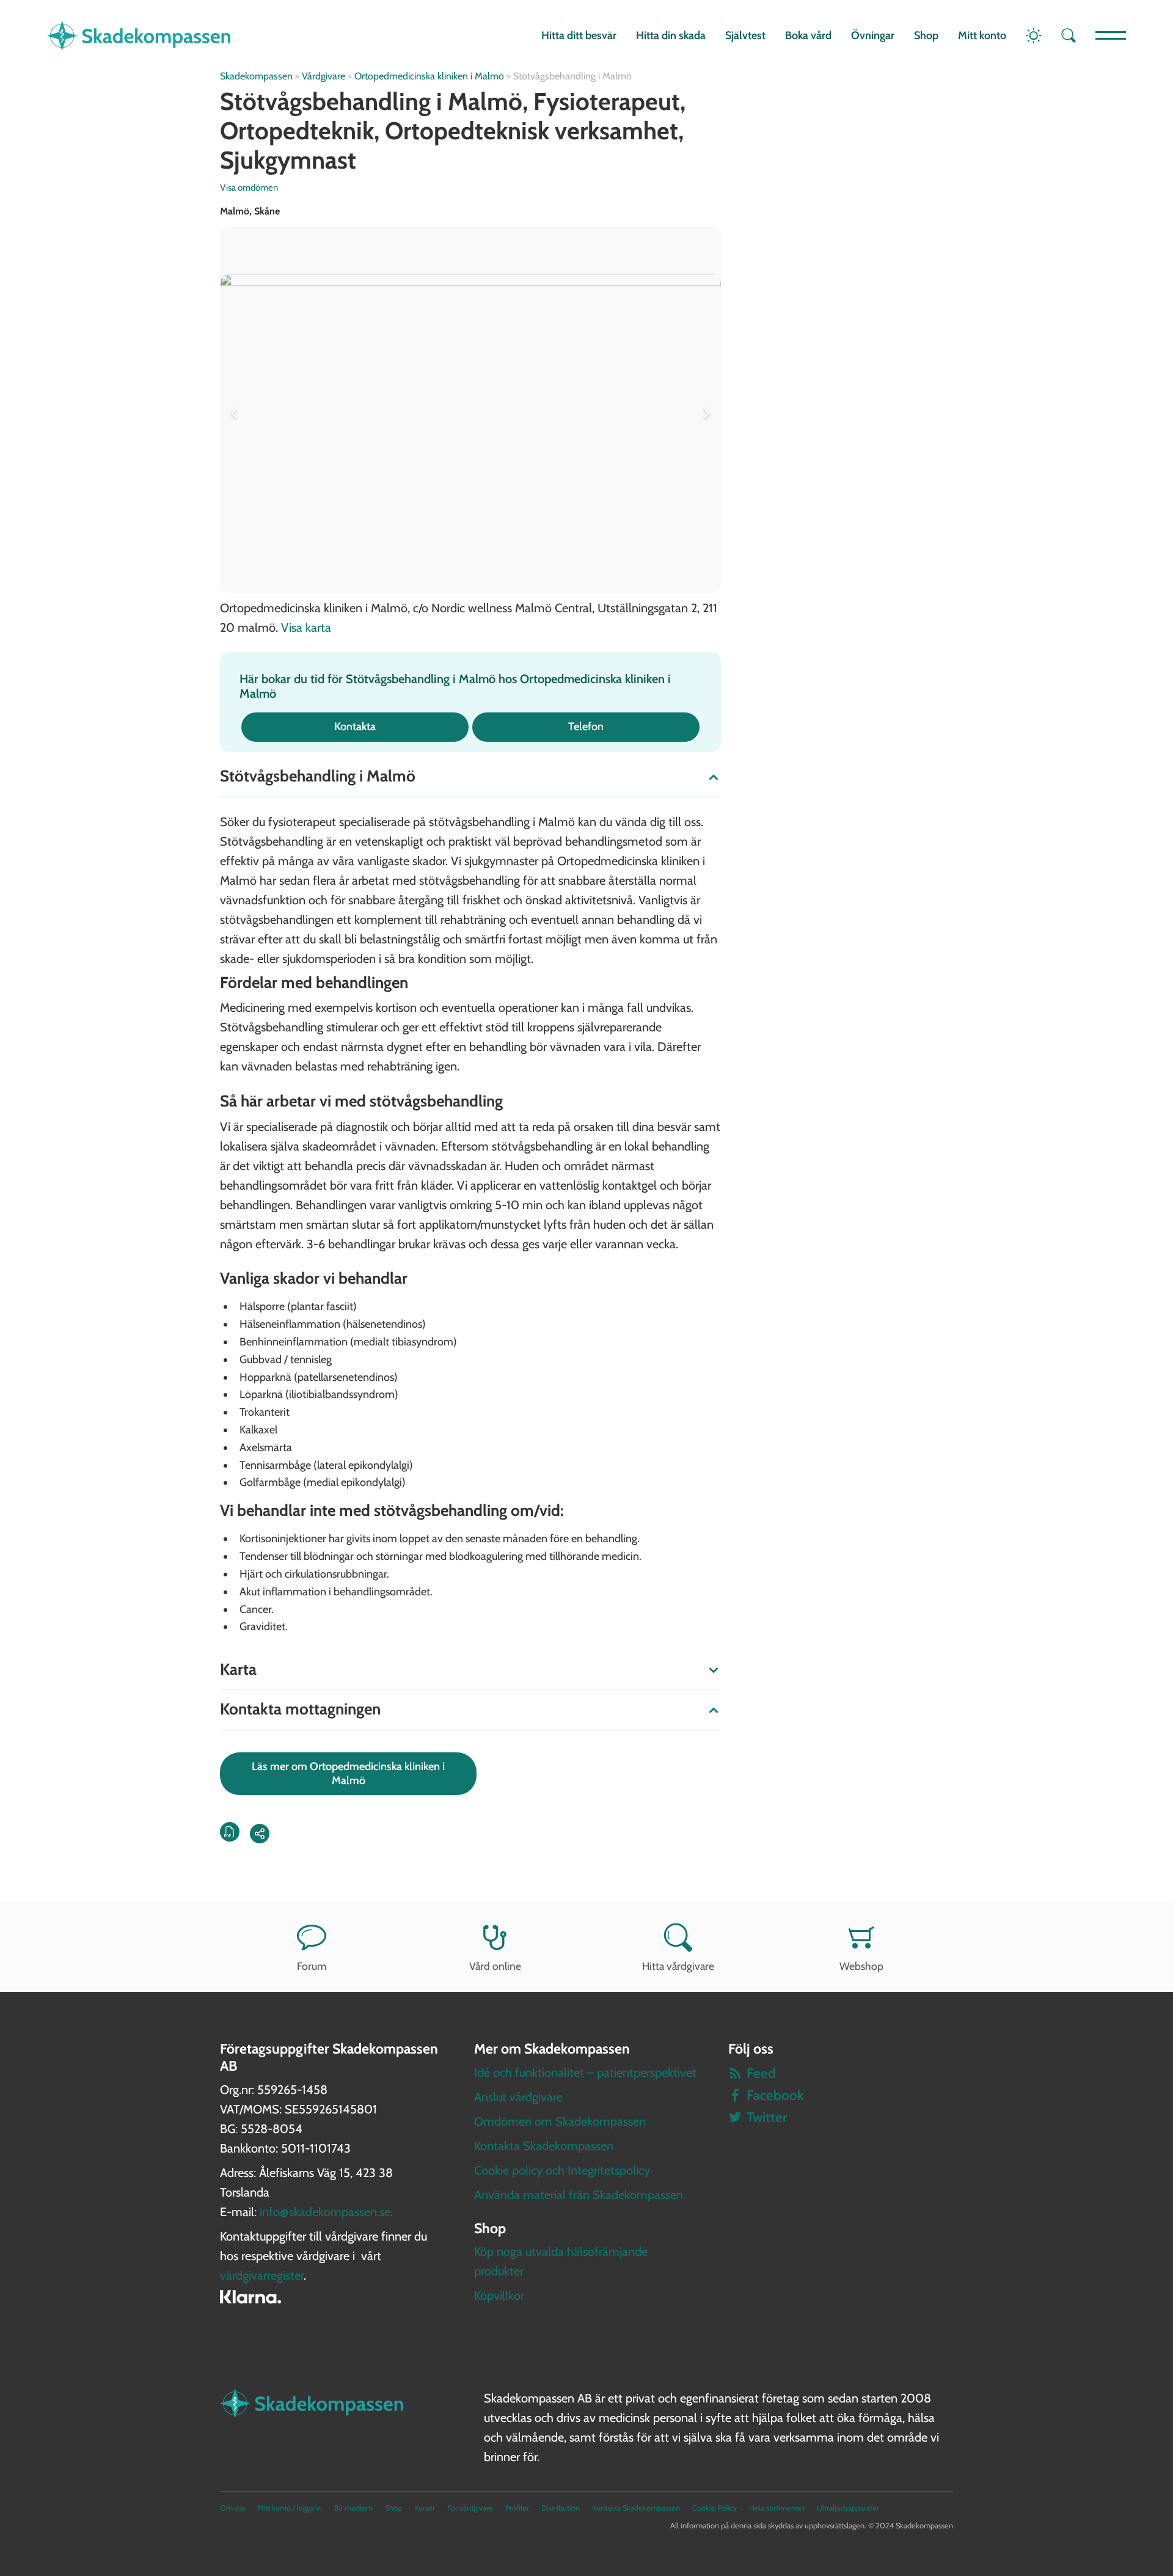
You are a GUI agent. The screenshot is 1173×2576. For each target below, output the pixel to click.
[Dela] (260, 1834)
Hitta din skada (671, 35)
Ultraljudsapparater (848, 2508)
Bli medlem (353, 2508)
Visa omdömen (249, 188)
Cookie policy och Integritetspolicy (562, 2170)
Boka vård (808, 35)
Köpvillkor (499, 2296)
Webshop (861, 1966)
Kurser (425, 2508)
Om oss (232, 2508)
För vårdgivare (470, 2508)
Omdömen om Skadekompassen (560, 2121)
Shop (926, 35)
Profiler (517, 2508)
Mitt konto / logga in (290, 2508)
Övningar (873, 35)
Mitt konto (982, 35)
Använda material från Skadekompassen (579, 2195)
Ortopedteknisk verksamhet (532, 130)
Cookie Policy (714, 2508)
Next (704, 410)
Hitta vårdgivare (678, 1966)
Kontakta (355, 726)
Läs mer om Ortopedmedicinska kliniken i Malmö (348, 1773)
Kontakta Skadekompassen (544, 2146)
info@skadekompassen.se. (326, 2212)
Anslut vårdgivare (518, 2097)
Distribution (561, 2508)
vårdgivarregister (262, 2275)
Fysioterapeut (607, 101)
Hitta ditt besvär (579, 35)
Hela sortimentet (777, 2508)
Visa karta (306, 628)
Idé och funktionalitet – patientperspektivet (585, 2073)
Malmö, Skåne (250, 211)
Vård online (495, 1966)
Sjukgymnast (288, 160)
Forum (312, 1966)
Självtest (745, 35)
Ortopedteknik (297, 130)
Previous (237, 410)
